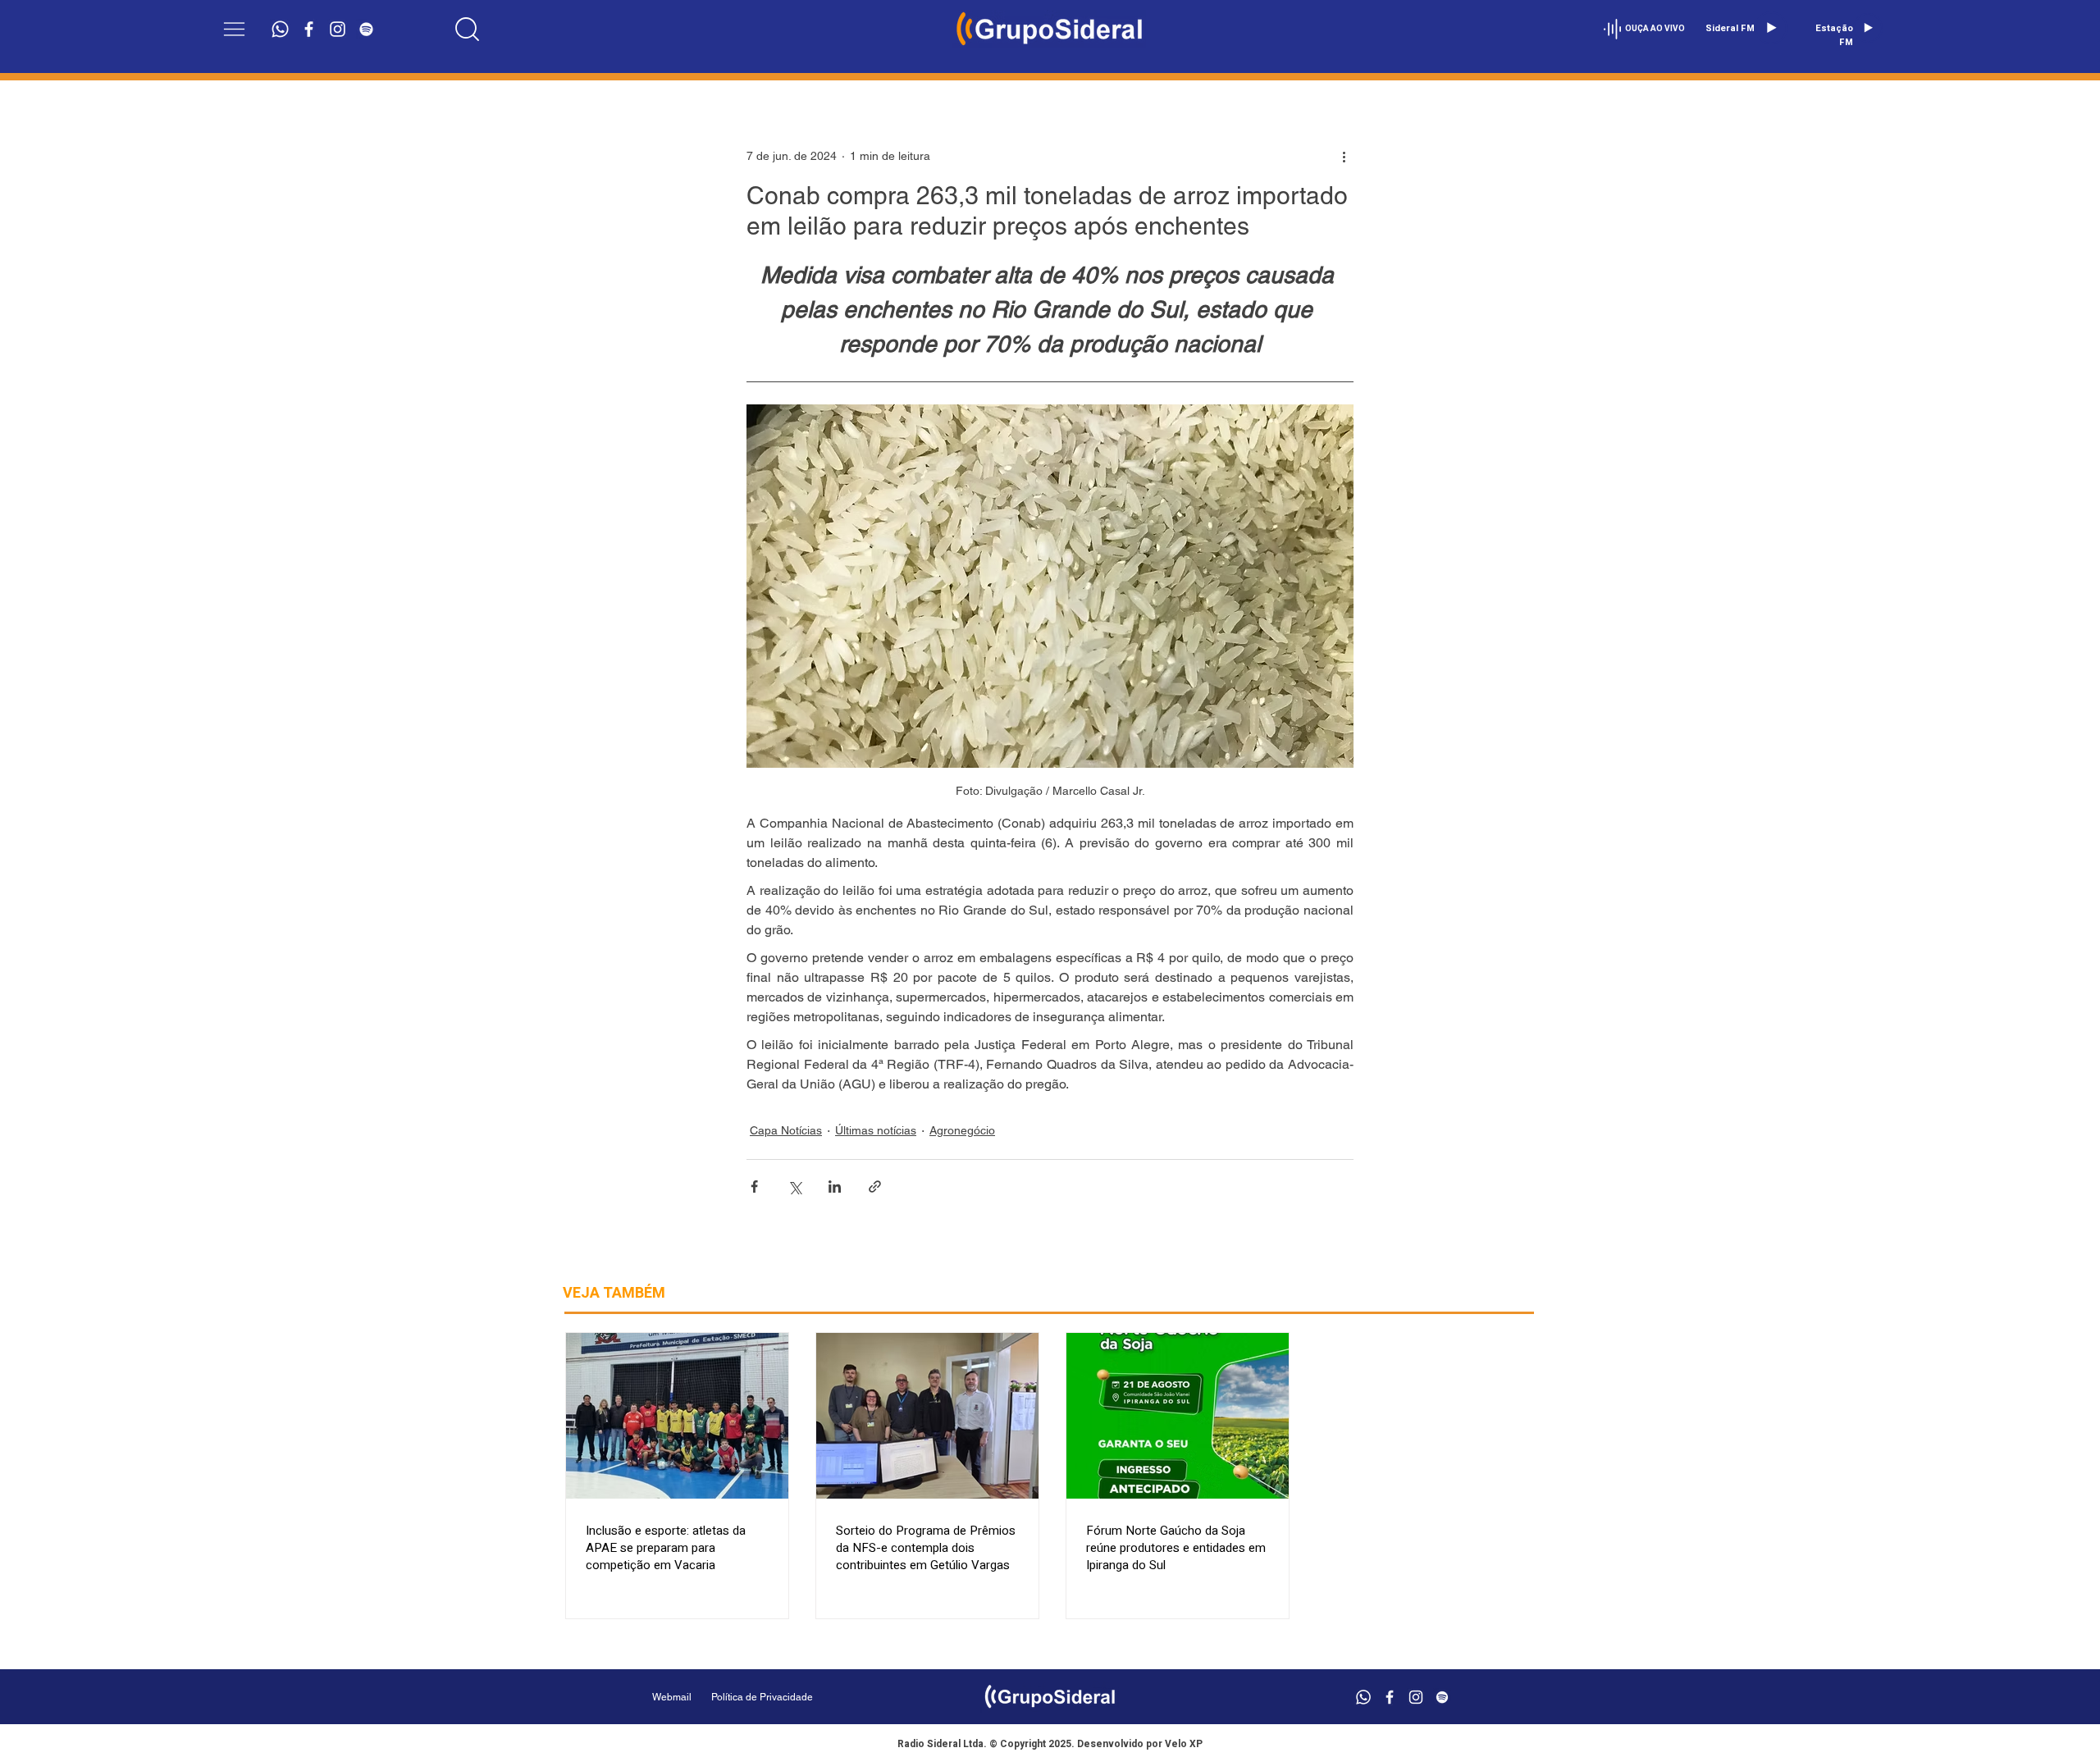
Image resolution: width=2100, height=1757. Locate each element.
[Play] (1771, 28)
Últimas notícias (876, 1130)
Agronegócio (962, 1130)
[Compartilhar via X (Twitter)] (794, 1187)
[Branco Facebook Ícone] (309, 29)
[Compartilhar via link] (875, 1187)
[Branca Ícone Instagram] (338, 29)
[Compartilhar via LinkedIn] (835, 1187)
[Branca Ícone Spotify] (366, 29)
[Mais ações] (1344, 156)
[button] (234, 29)
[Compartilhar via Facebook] (754, 1187)
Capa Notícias (786, 1130)
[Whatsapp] (280, 29)
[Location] (468, 29)
